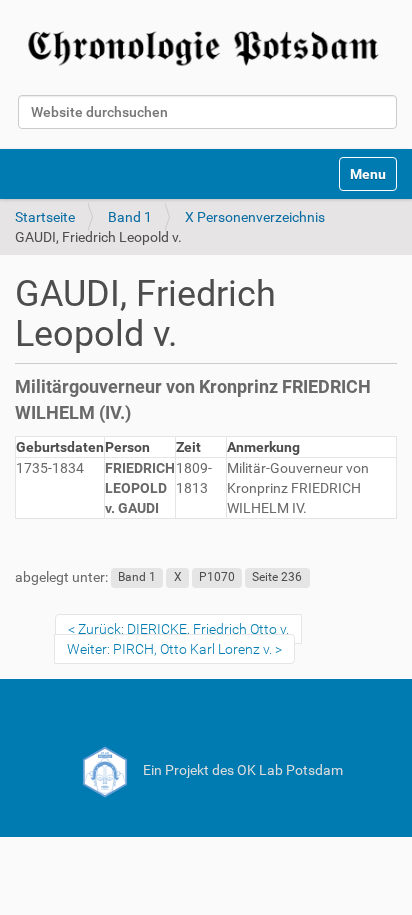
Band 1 (130, 217)
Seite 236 (277, 578)
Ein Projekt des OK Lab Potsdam (241, 770)
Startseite (45, 217)
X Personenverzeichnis (255, 217)
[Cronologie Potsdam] (206, 44)
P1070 (217, 578)
